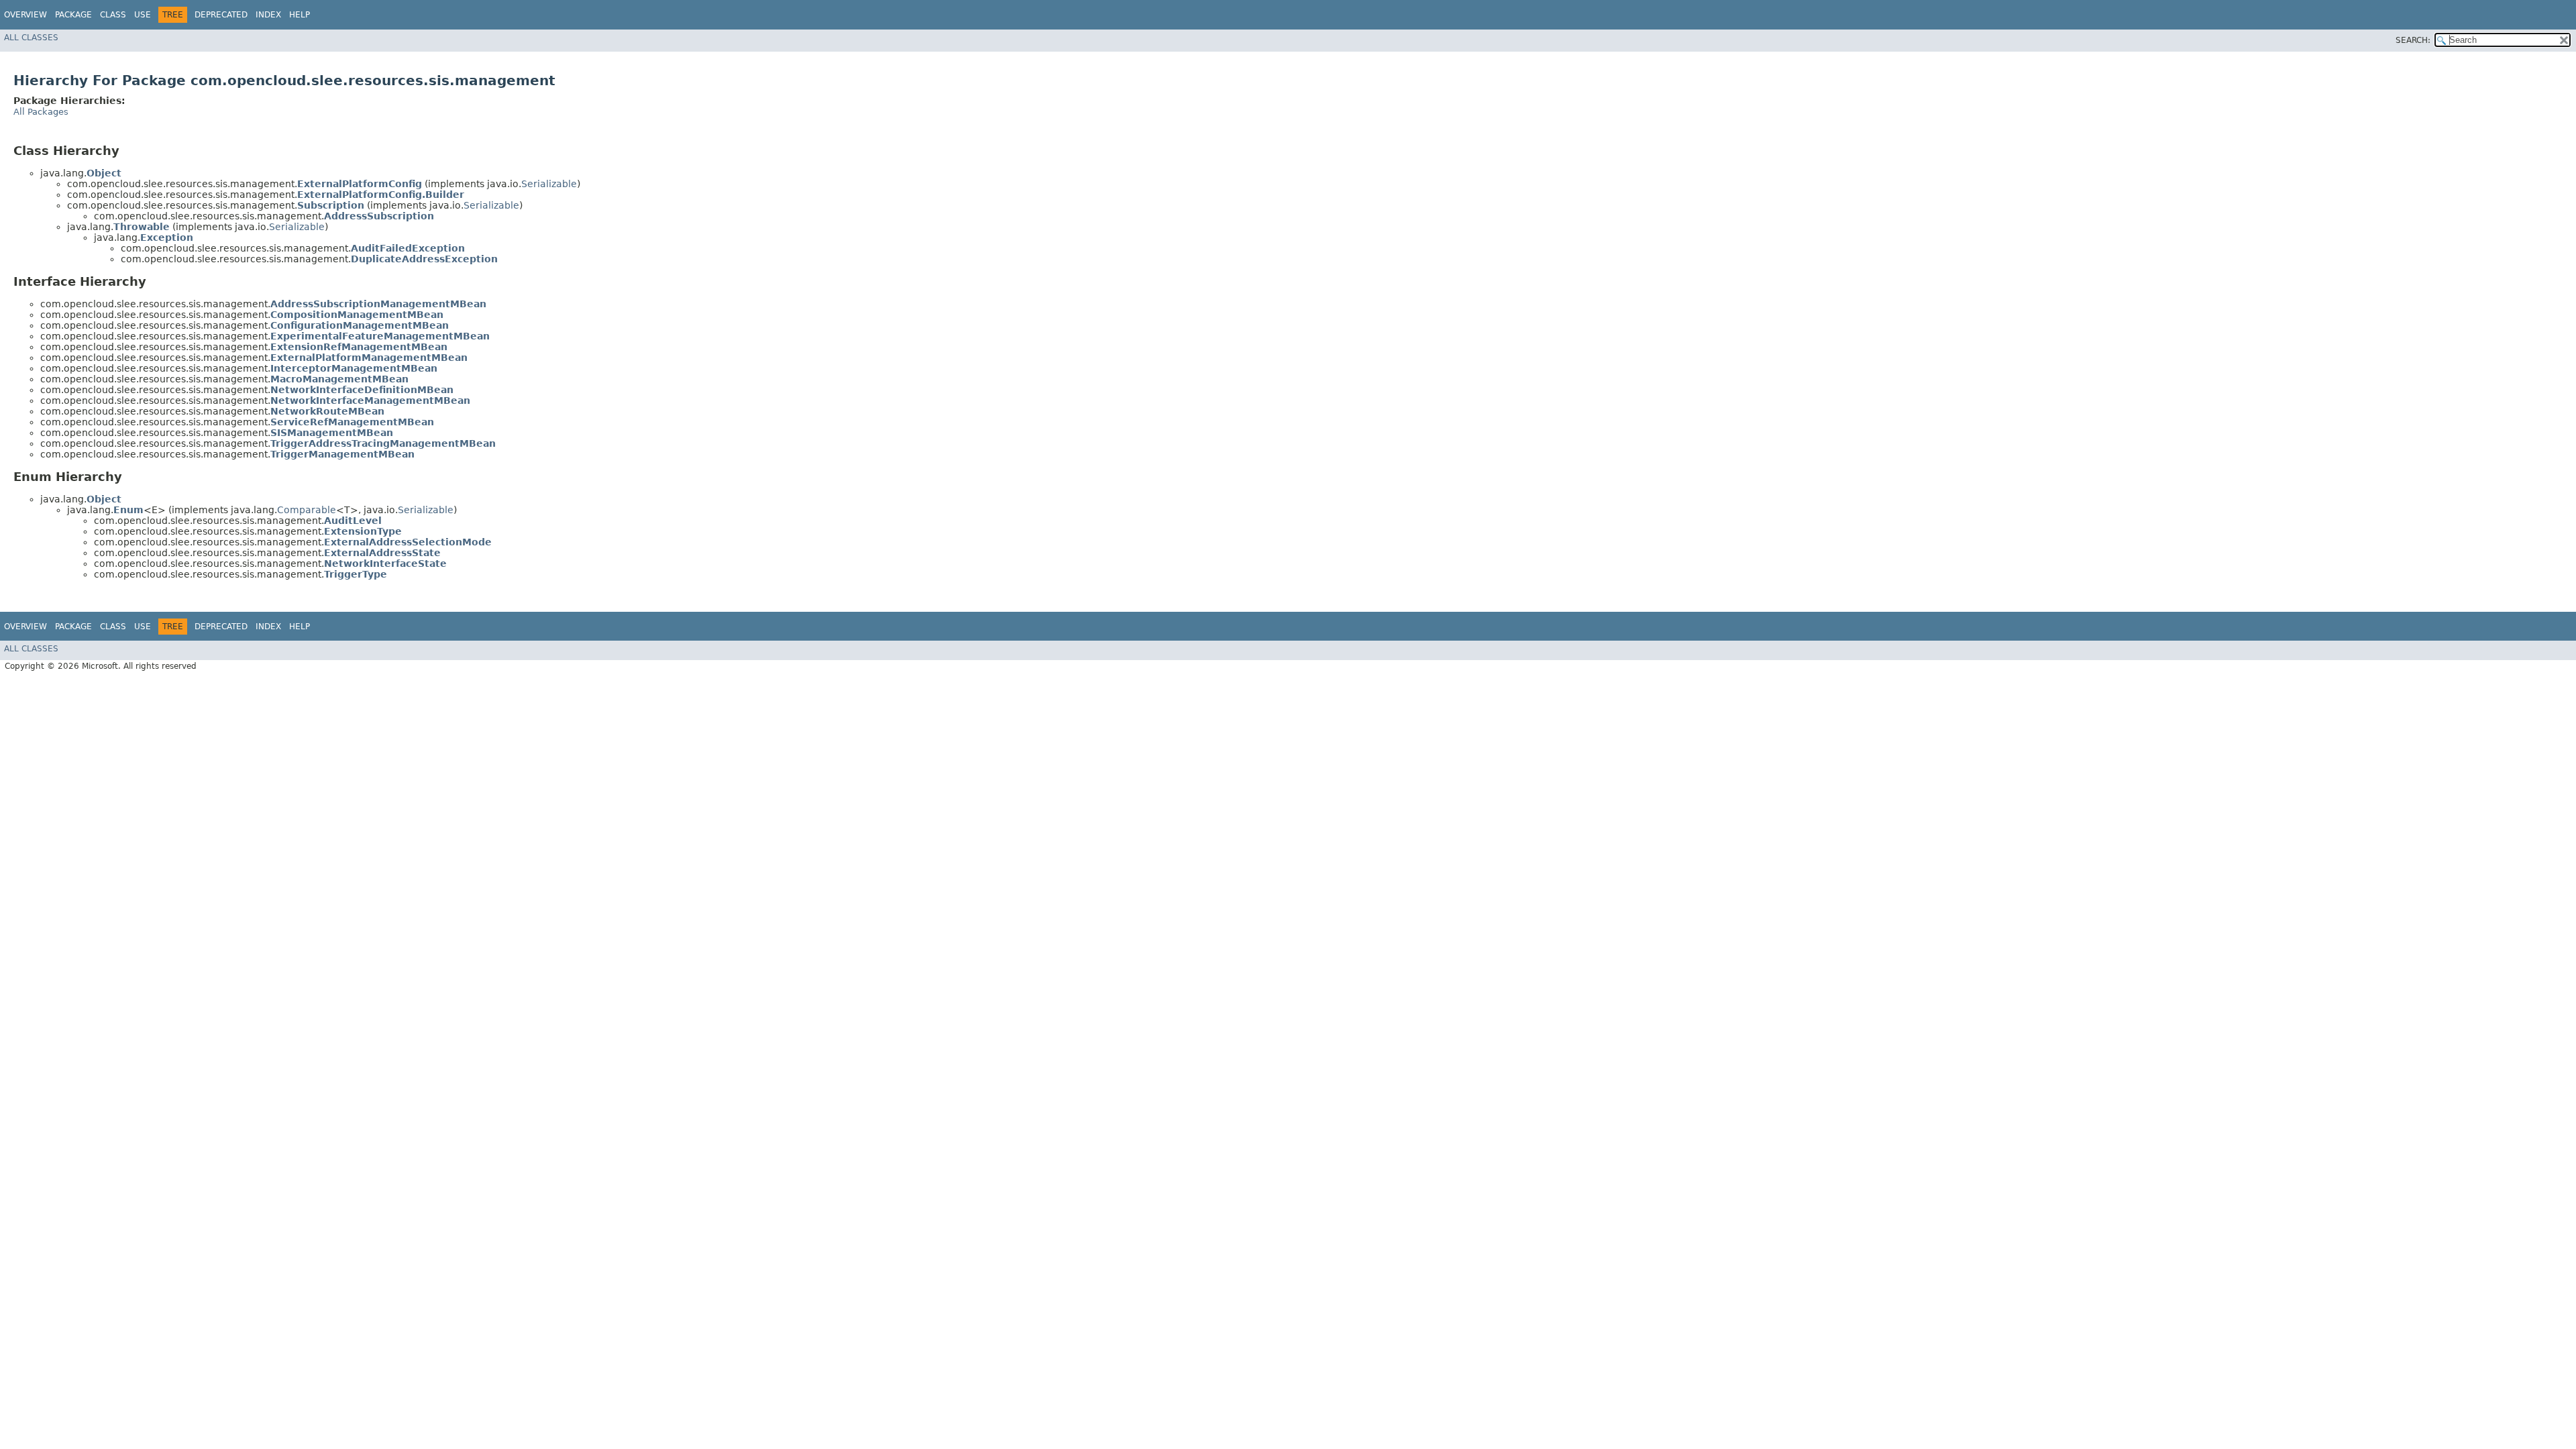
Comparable (307, 510)
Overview (25, 15)
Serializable (549, 184)
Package (73, 15)
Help (300, 15)
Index (268, 15)
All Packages (41, 112)
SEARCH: (2413, 40)
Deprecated (221, 15)
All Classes (31, 38)
